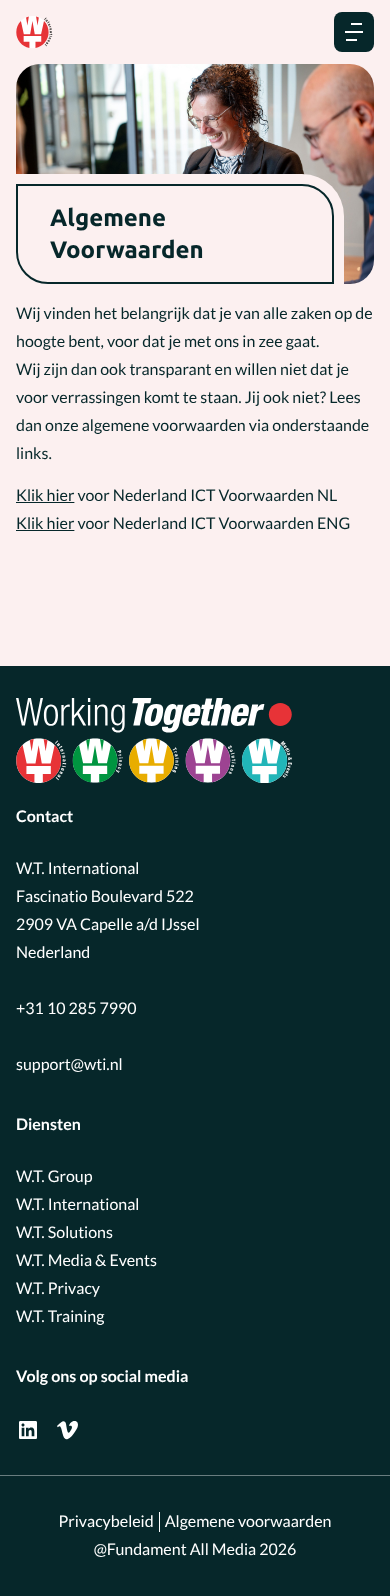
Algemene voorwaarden (248, 1521)
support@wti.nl (69, 1064)
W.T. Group (54, 1176)
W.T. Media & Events (86, 1260)
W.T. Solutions (64, 1232)
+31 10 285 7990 (76, 1008)
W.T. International (77, 1204)
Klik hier (45, 495)
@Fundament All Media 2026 (195, 1549)
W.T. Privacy (58, 1288)
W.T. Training (60, 1316)
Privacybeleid (106, 1521)
